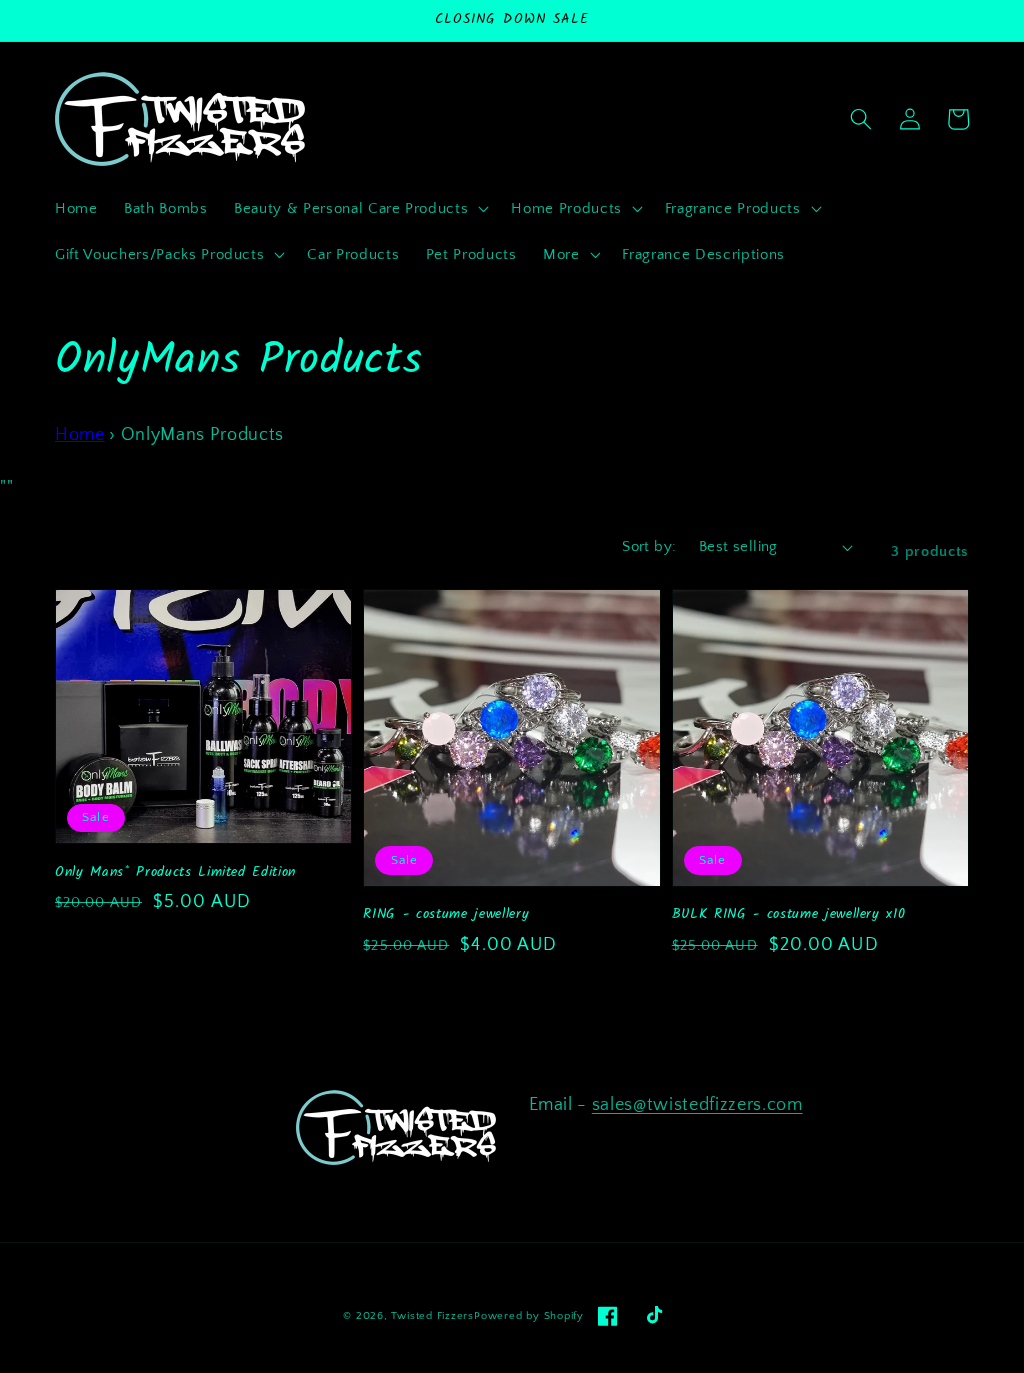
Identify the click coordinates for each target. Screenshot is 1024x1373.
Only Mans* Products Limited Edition (175, 872)
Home (80, 435)
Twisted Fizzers (432, 1316)
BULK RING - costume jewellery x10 (789, 914)
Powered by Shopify (529, 1316)
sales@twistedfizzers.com (697, 1105)
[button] (359, 209)
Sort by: (649, 546)
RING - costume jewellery (446, 914)
